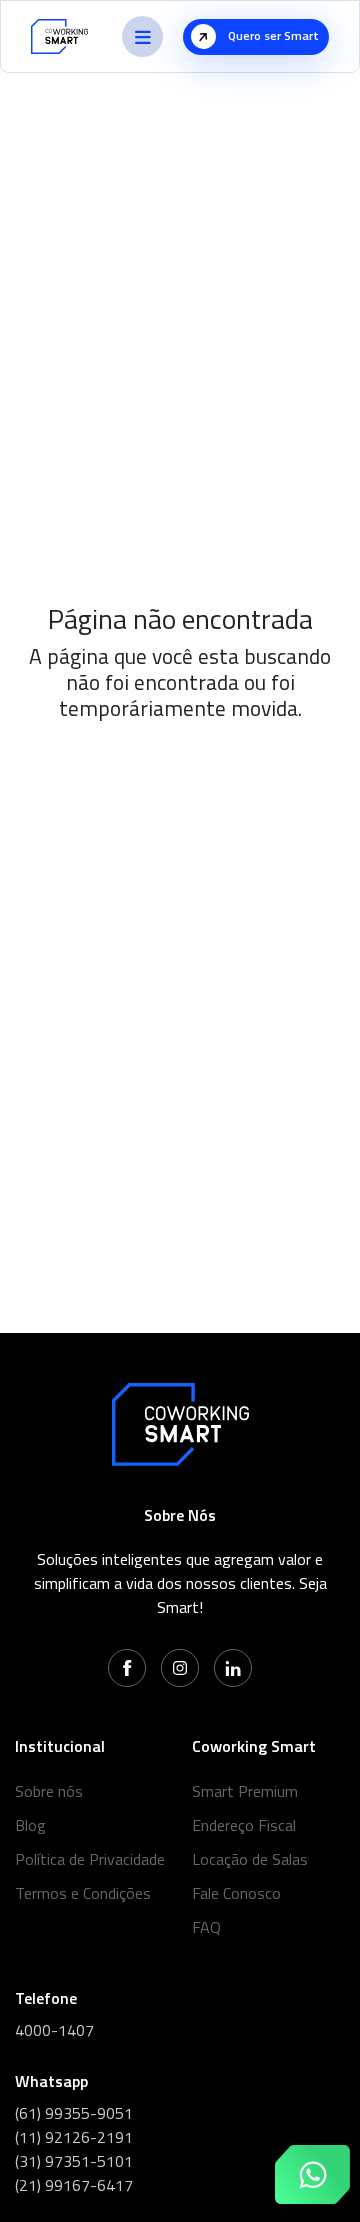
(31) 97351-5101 (74, 2161)
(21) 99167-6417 (74, 2185)
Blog (30, 1825)
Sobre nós (49, 1791)
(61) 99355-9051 (74, 2113)
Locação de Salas (250, 1859)
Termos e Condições (83, 1893)
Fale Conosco (236, 1893)
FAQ (206, 1927)
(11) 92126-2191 (74, 2137)
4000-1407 (54, 2030)
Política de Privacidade (90, 1859)
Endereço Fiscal (244, 1825)
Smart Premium (245, 1791)
